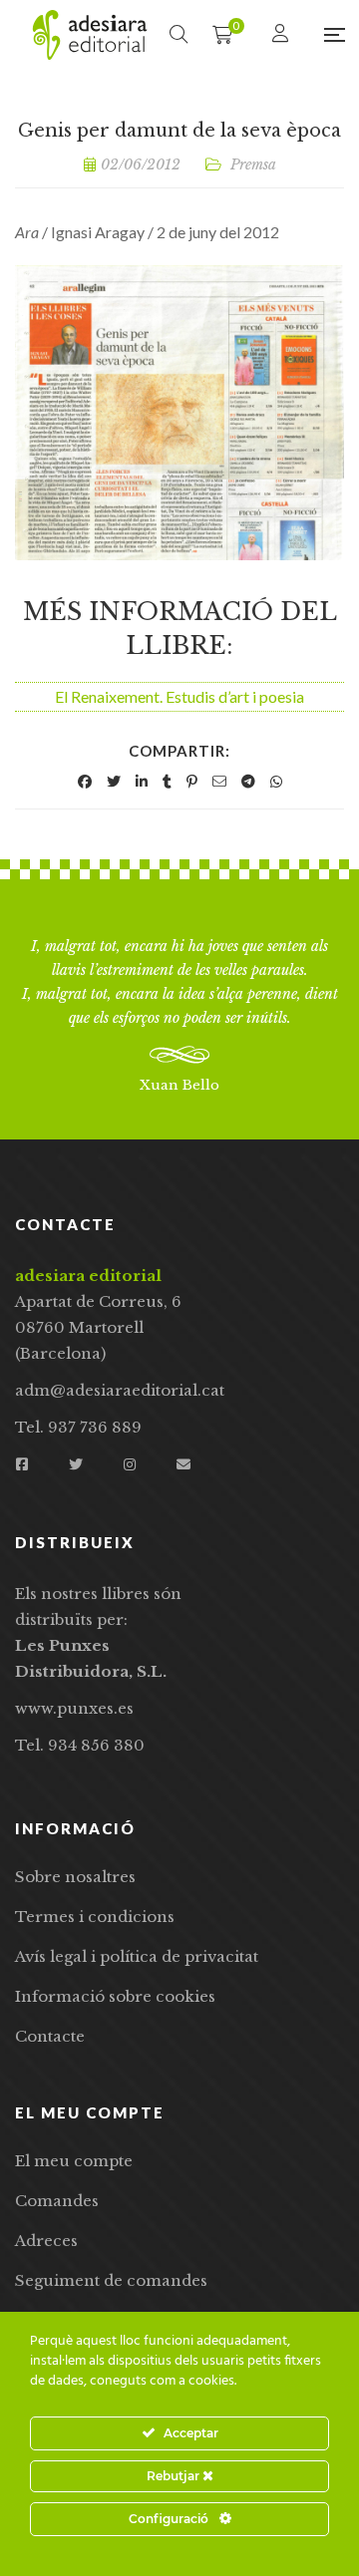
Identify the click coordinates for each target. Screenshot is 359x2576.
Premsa (253, 164)
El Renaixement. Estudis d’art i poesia (179, 696)
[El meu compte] (283, 34)
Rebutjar (175, 2476)
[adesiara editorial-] (90, 35)
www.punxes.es (74, 1708)
